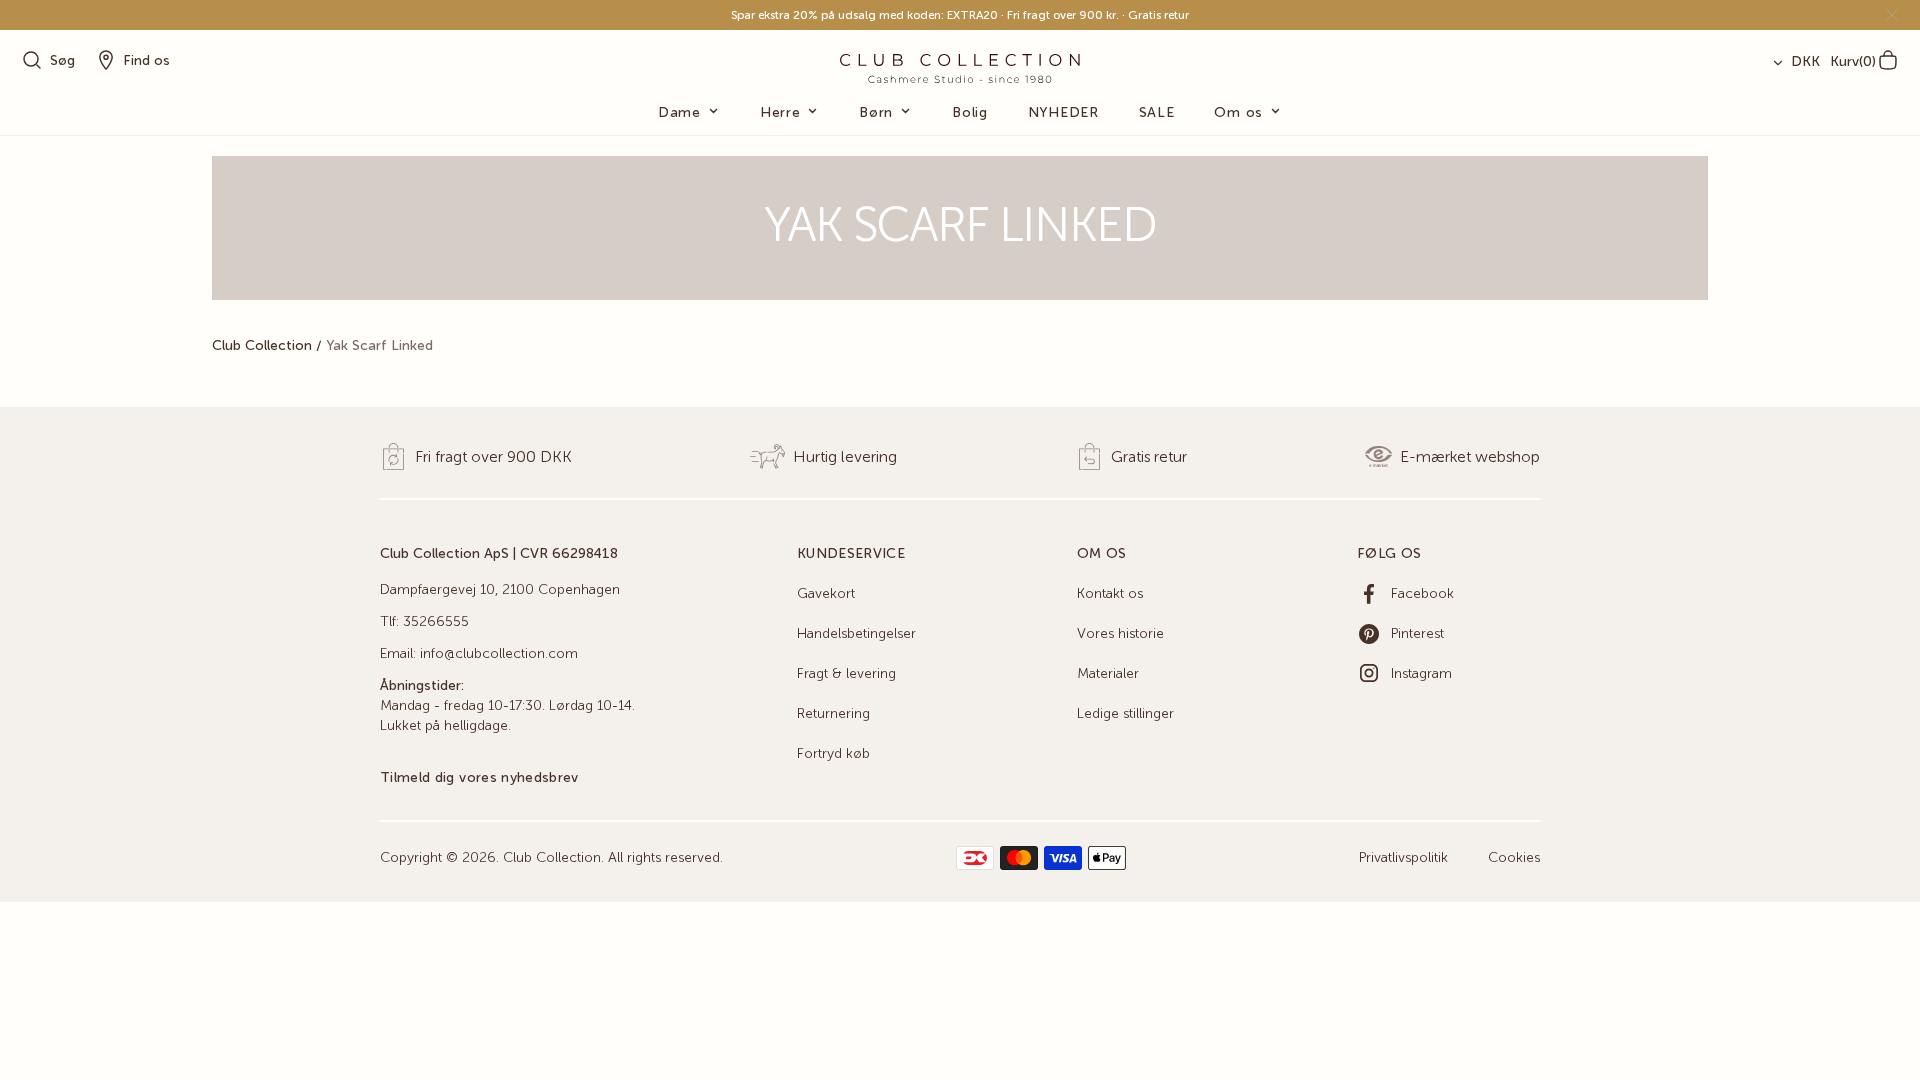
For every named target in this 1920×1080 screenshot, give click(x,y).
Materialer (1108, 674)
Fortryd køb (833, 754)
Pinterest (1417, 634)
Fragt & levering (846, 674)
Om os (1238, 113)
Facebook (1422, 594)
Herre (780, 113)
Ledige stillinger (1125, 714)
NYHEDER (1063, 113)
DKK (1805, 62)
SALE (1157, 113)
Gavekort (826, 594)
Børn (876, 113)
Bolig (970, 113)
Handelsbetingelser (856, 634)
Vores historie (1120, 634)
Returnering (833, 714)
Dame (679, 113)
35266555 (436, 622)
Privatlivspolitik (1403, 858)
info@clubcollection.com (499, 654)
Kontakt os (1110, 594)
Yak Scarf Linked (379, 346)
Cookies (1514, 858)
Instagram (1421, 674)
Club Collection (262, 346)
